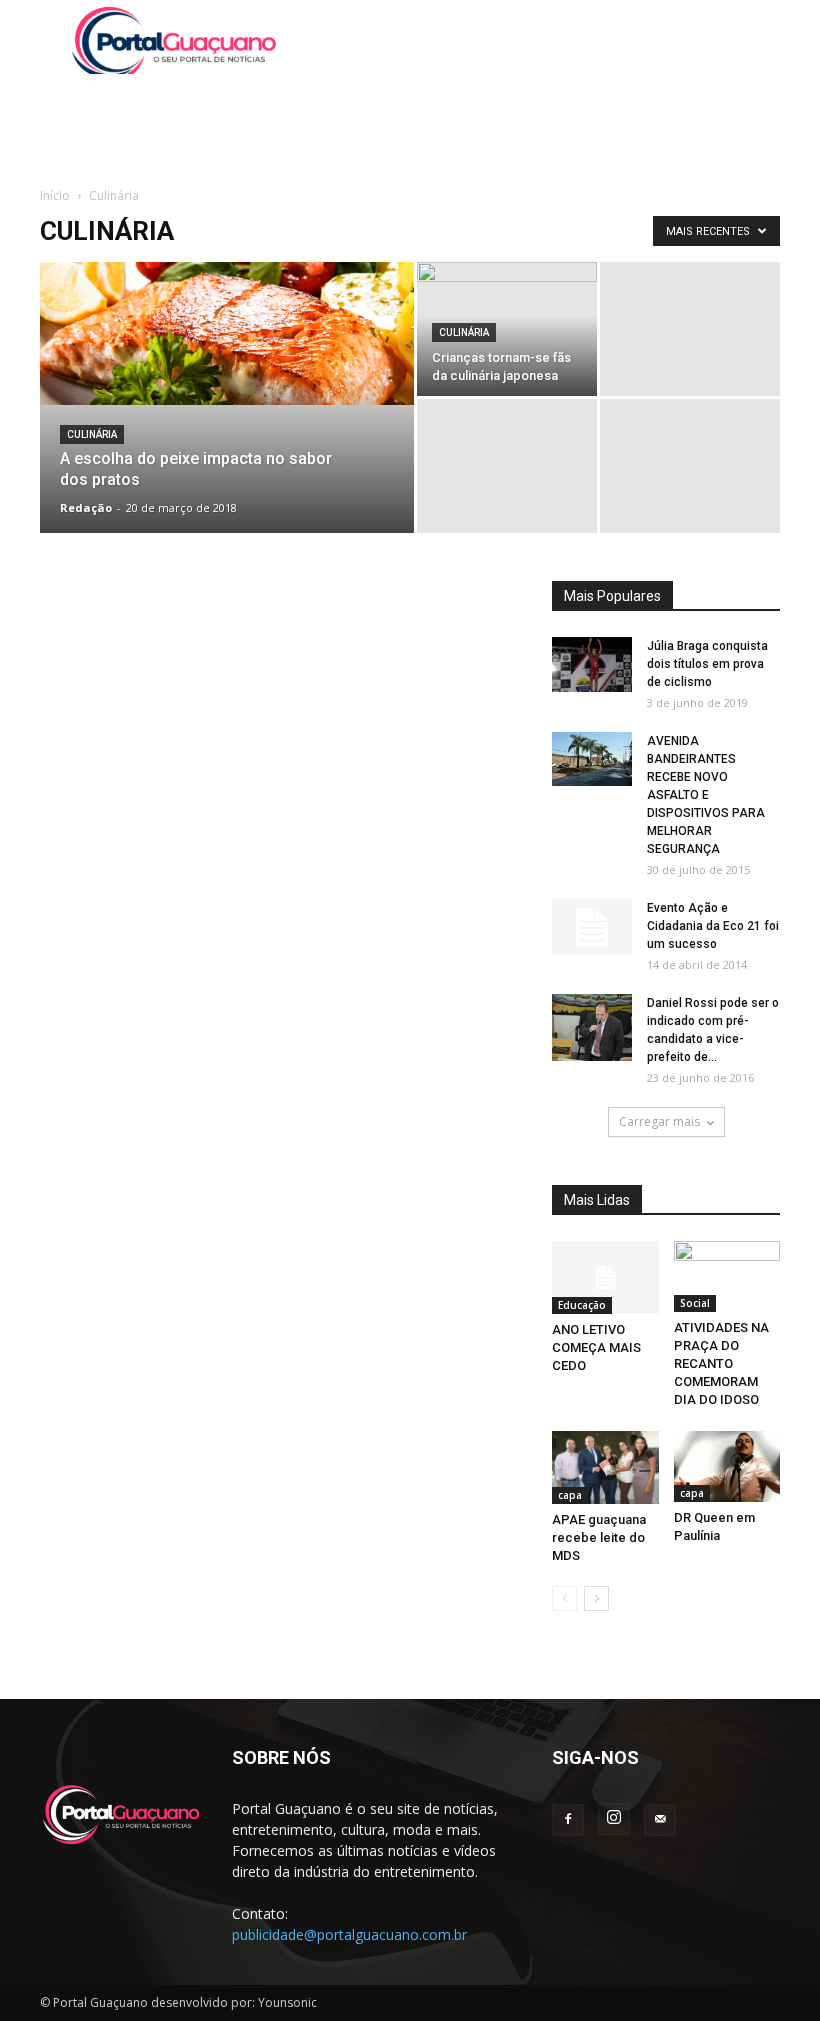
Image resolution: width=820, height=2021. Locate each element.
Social (695, 1303)
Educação (582, 1305)
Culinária (92, 434)
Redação (86, 507)
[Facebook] (568, 1820)
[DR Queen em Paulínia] (727, 1466)
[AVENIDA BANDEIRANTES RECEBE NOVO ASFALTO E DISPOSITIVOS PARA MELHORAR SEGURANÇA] (592, 759)
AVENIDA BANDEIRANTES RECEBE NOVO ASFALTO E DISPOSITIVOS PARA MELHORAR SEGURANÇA (706, 795)
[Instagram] (614, 1819)
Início (55, 195)
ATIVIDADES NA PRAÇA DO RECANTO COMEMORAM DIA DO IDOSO (721, 1363)
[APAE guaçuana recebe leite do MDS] (605, 1467)
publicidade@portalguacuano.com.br (349, 1934)
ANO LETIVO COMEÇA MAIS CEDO (596, 1347)
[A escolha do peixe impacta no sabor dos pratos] (227, 333)
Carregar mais (659, 1121)
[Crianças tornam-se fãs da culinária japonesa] (507, 366)
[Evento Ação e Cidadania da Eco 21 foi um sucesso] (592, 927)
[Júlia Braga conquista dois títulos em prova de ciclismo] (592, 664)
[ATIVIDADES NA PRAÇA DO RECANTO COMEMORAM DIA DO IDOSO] (727, 1276)
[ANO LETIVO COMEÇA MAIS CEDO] (605, 1277)
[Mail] (660, 1820)
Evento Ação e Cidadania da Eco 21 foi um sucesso (713, 926)
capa (570, 1495)
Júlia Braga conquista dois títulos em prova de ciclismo (707, 664)
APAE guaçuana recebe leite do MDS (599, 1537)
